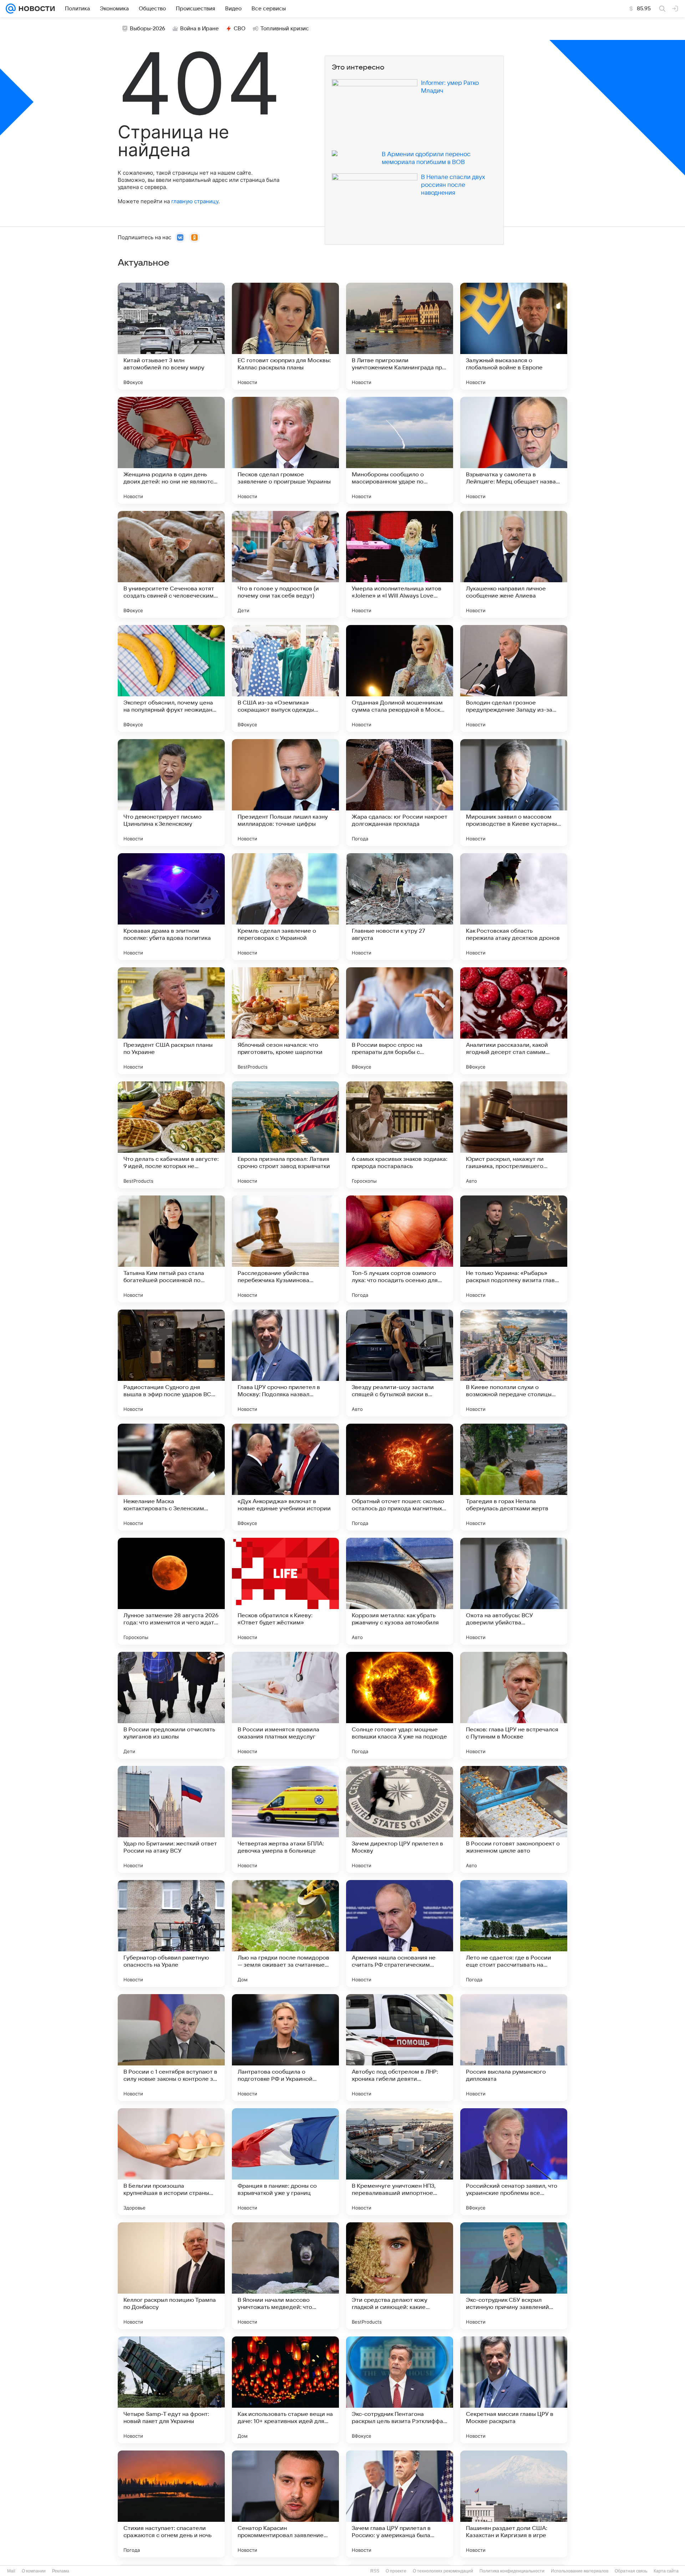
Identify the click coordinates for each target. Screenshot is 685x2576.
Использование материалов (580, 2571)
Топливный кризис (285, 29)
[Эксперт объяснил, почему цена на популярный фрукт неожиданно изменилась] (171, 678)
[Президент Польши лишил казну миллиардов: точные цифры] (285, 793)
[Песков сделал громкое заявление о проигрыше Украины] (285, 450)
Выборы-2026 (148, 29)
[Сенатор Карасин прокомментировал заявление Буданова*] (285, 2504)
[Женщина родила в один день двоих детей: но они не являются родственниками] (171, 450)
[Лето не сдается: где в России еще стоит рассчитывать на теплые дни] (514, 1934)
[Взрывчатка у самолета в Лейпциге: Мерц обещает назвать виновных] (514, 450)
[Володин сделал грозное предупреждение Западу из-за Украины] (514, 678)
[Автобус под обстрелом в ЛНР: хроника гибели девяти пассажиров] (400, 2048)
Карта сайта (666, 2571)
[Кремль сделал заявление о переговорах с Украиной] (285, 907)
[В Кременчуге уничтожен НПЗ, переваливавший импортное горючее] (400, 2162)
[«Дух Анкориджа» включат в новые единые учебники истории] (285, 1477)
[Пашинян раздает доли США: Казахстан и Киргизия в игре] (514, 2504)
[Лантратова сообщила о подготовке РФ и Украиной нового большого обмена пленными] (285, 2048)
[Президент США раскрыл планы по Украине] (171, 1021)
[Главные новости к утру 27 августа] (400, 907)
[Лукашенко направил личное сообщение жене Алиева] (514, 564)
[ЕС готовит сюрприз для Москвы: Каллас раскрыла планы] (285, 336)
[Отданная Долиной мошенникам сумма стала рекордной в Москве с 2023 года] (400, 678)
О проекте (396, 2571)
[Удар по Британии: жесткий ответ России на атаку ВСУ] (171, 1819)
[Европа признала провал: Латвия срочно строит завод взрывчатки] (285, 1135)
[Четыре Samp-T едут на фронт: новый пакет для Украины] (171, 2390)
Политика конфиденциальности (512, 2571)
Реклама (61, 2571)
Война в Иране (199, 29)
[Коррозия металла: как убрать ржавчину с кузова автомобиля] (400, 1591)
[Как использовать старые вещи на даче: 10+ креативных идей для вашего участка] (285, 2390)
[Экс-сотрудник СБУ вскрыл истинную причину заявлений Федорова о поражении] (514, 2276)
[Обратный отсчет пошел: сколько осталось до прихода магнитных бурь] (400, 1477)
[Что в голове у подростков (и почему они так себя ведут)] (285, 564)
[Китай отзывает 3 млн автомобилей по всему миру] (171, 336)
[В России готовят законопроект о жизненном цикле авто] (514, 1819)
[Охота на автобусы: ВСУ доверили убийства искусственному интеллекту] (514, 1591)
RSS (375, 2571)
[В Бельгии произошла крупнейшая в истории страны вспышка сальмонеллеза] (171, 2162)
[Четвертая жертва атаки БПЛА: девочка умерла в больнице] (285, 1819)
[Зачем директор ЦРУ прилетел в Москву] (400, 1819)
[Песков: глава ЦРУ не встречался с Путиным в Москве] (514, 1705)
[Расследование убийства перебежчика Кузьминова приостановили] (285, 1249)
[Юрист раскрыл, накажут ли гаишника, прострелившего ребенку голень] (514, 1135)
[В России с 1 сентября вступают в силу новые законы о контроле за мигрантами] (171, 2048)
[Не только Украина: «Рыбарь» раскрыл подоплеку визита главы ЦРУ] (514, 1249)
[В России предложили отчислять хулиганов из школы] (171, 1705)
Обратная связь (631, 2571)
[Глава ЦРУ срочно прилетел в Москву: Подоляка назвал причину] (285, 1363)
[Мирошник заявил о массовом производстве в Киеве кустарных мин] (514, 793)
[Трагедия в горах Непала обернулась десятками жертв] (514, 1477)
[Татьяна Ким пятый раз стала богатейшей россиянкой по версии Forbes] (171, 1249)
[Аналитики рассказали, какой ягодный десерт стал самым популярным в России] (514, 1021)
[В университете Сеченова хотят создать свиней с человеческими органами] (171, 564)
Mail (11, 2571)
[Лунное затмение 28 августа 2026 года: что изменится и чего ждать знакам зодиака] (171, 1591)
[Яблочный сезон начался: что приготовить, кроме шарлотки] (285, 1021)
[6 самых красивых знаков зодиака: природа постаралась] (400, 1135)
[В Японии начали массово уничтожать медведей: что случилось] (285, 2276)
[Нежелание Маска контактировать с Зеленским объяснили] (171, 1477)
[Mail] (11, 9)
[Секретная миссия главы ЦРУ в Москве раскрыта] (514, 2390)
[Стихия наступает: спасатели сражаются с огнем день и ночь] (171, 2504)
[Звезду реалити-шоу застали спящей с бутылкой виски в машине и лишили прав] (400, 1363)
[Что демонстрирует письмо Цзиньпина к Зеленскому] (171, 793)
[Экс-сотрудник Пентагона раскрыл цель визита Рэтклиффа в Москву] (400, 2390)
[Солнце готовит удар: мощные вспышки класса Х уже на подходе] (400, 1705)
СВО (240, 29)
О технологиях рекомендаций (443, 2571)
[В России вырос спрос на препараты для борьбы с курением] (400, 1021)
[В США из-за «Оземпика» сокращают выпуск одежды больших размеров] (285, 678)
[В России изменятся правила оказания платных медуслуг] (285, 1705)
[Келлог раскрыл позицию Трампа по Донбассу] (171, 2276)
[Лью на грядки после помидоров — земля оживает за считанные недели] (285, 1934)
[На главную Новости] (35, 9)
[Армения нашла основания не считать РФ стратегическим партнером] (400, 1934)
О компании (34, 2571)
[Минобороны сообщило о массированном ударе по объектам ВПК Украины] (400, 450)
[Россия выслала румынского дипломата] (514, 2048)
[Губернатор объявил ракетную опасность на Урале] (171, 1934)
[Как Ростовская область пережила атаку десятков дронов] (514, 907)
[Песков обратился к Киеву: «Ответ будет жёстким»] (285, 1591)
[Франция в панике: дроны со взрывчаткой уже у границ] (285, 2162)
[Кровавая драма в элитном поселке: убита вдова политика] (171, 907)
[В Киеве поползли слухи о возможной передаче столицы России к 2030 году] (514, 1363)
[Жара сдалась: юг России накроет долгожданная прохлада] (400, 793)
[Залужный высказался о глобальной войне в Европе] (514, 336)
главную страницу (195, 201)
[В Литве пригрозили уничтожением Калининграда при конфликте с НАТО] (400, 336)
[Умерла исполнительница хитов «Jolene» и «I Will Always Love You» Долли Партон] (400, 564)
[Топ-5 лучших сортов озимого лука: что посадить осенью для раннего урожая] (400, 1249)
